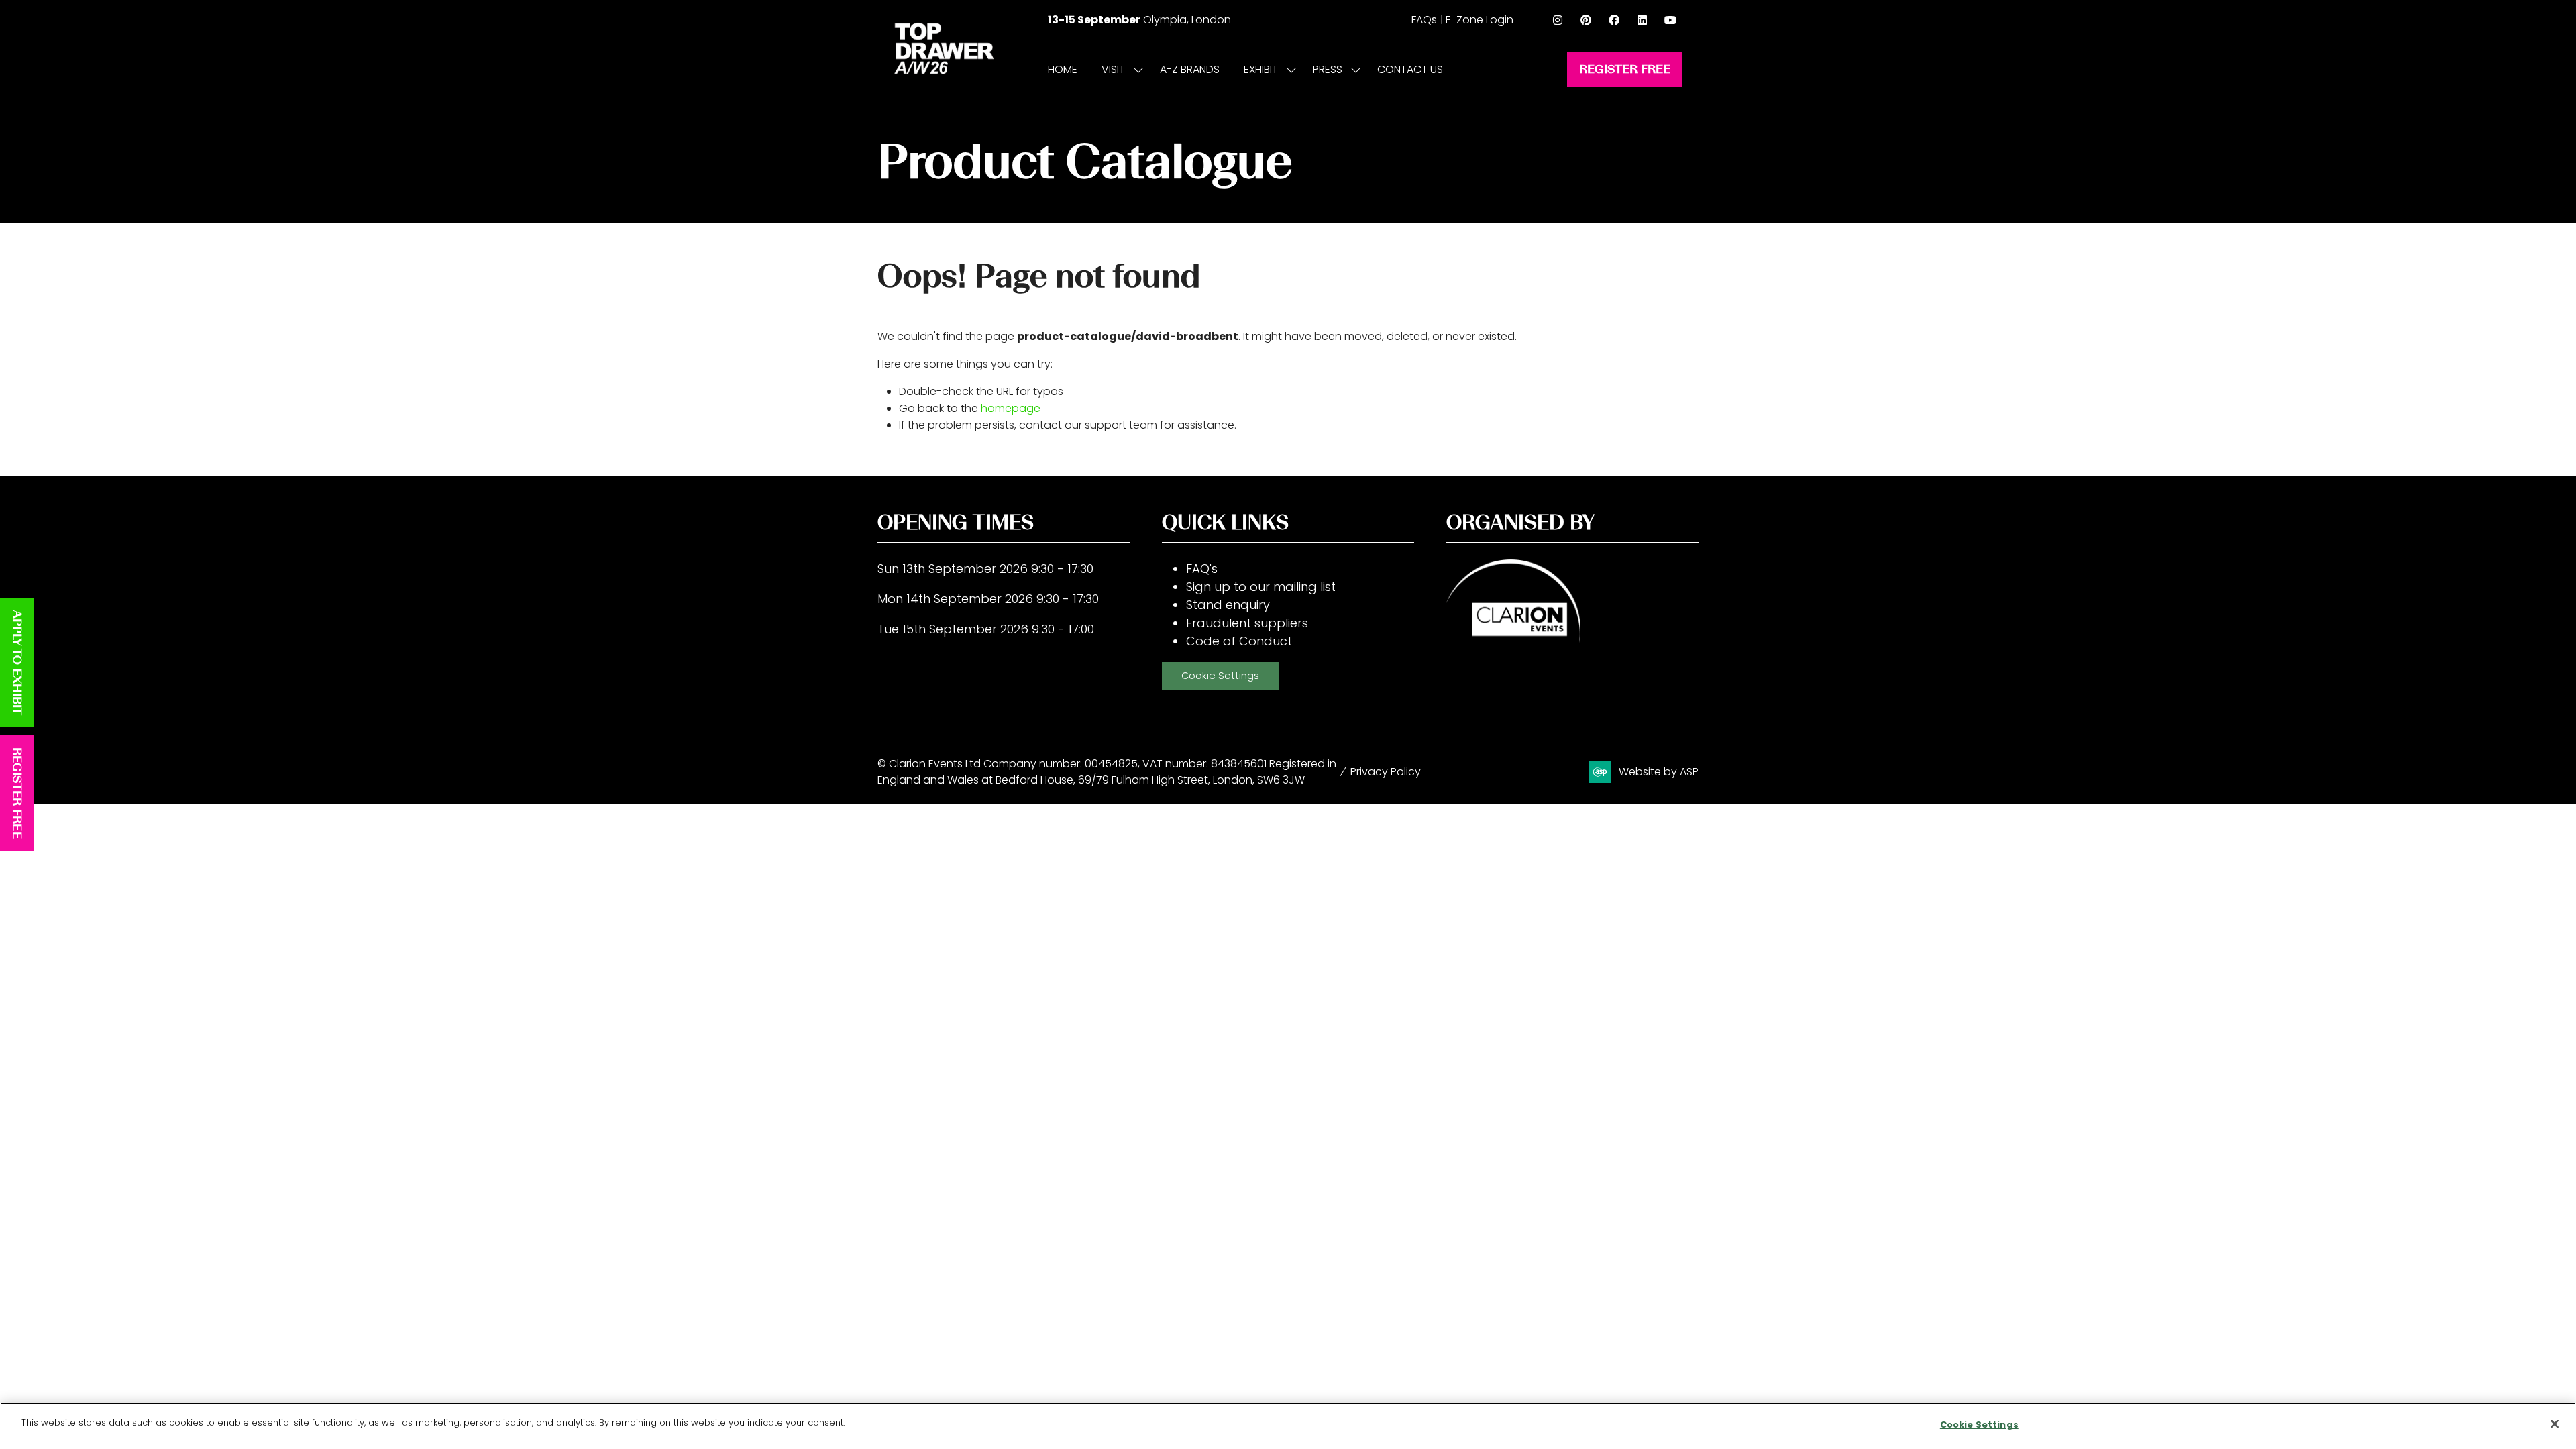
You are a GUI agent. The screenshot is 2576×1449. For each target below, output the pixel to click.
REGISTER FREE (17, 793)
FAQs (1424, 20)
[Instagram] (1558, 20)
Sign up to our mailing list (1261, 587)
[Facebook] (1614, 20)
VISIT (1113, 69)
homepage (1011, 408)
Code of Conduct (1239, 641)
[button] (1625, 69)
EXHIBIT (1261, 69)
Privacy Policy (1386, 772)
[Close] (2555, 1424)
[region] (1288, 1426)
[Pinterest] (1586, 20)
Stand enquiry (1228, 605)
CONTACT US (1410, 69)
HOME (1063, 69)
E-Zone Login (1480, 20)
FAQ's (1202, 569)
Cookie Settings (1220, 676)
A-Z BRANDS (1190, 69)
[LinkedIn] (1642, 20)
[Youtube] (1670, 20)
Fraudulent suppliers (1247, 623)
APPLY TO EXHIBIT (17, 663)
